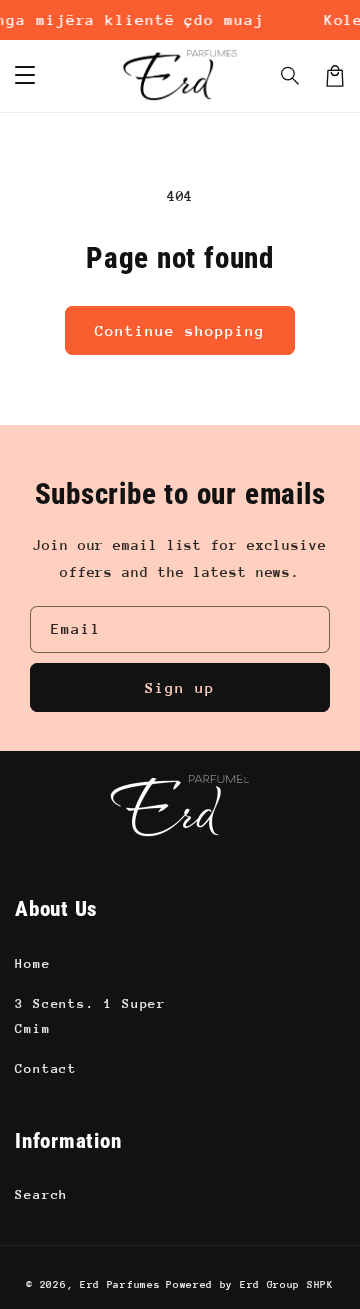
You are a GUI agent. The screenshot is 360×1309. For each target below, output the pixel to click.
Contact (46, 1068)
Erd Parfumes (120, 1285)
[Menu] (25, 76)
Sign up (180, 687)
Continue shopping (180, 330)
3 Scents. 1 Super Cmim (90, 1016)
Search (41, 1194)
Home (33, 963)
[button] (291, 76)
